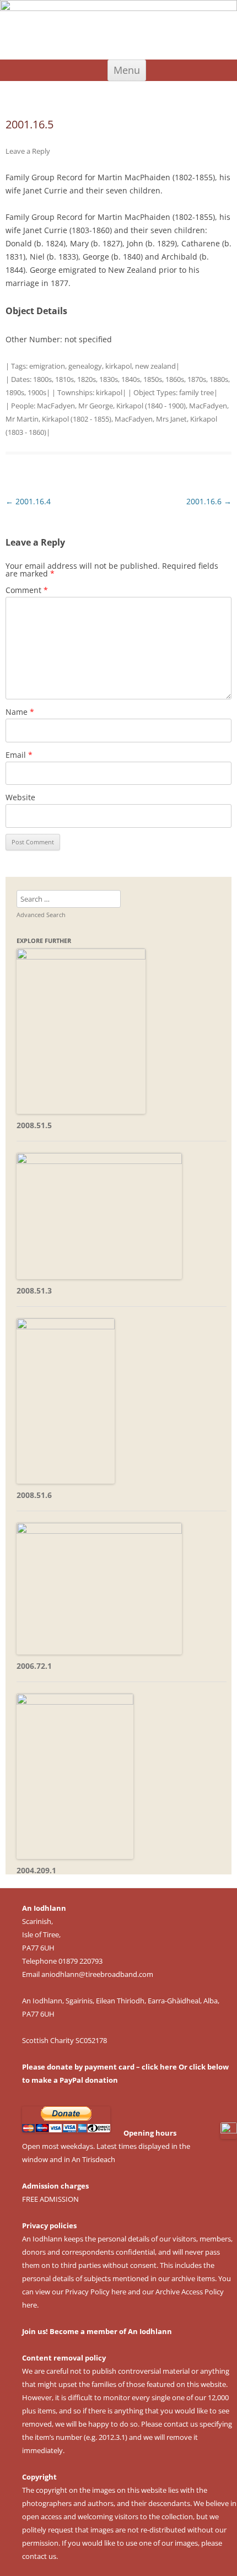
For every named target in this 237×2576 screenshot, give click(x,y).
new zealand (155, 366)
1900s (37, 392)
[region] (118, 30)
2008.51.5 (34, 1125)
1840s (131, 379)
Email (19, 755)
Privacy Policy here (96, 2292)
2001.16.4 (28, 501)
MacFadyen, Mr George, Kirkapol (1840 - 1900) (111, 406)
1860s (175, 379)
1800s (42, 379)
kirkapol (118, 366)
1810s (64, 379)
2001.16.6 (209, 501)
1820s (87, 379)
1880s (219, 379)
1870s (197, 379)
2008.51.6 (34, 1495)
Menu (127, 70)
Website (20, 797)
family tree (196, 392)
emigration (47, 366)
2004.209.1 (36, 1870)
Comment (27, 590)
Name (20, 712)
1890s (15, 392)
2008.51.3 (34, 1290)
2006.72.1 (34, 1666)
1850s (153, 379)
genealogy (85, 366)
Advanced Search (41, 915)
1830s (109, 379)
